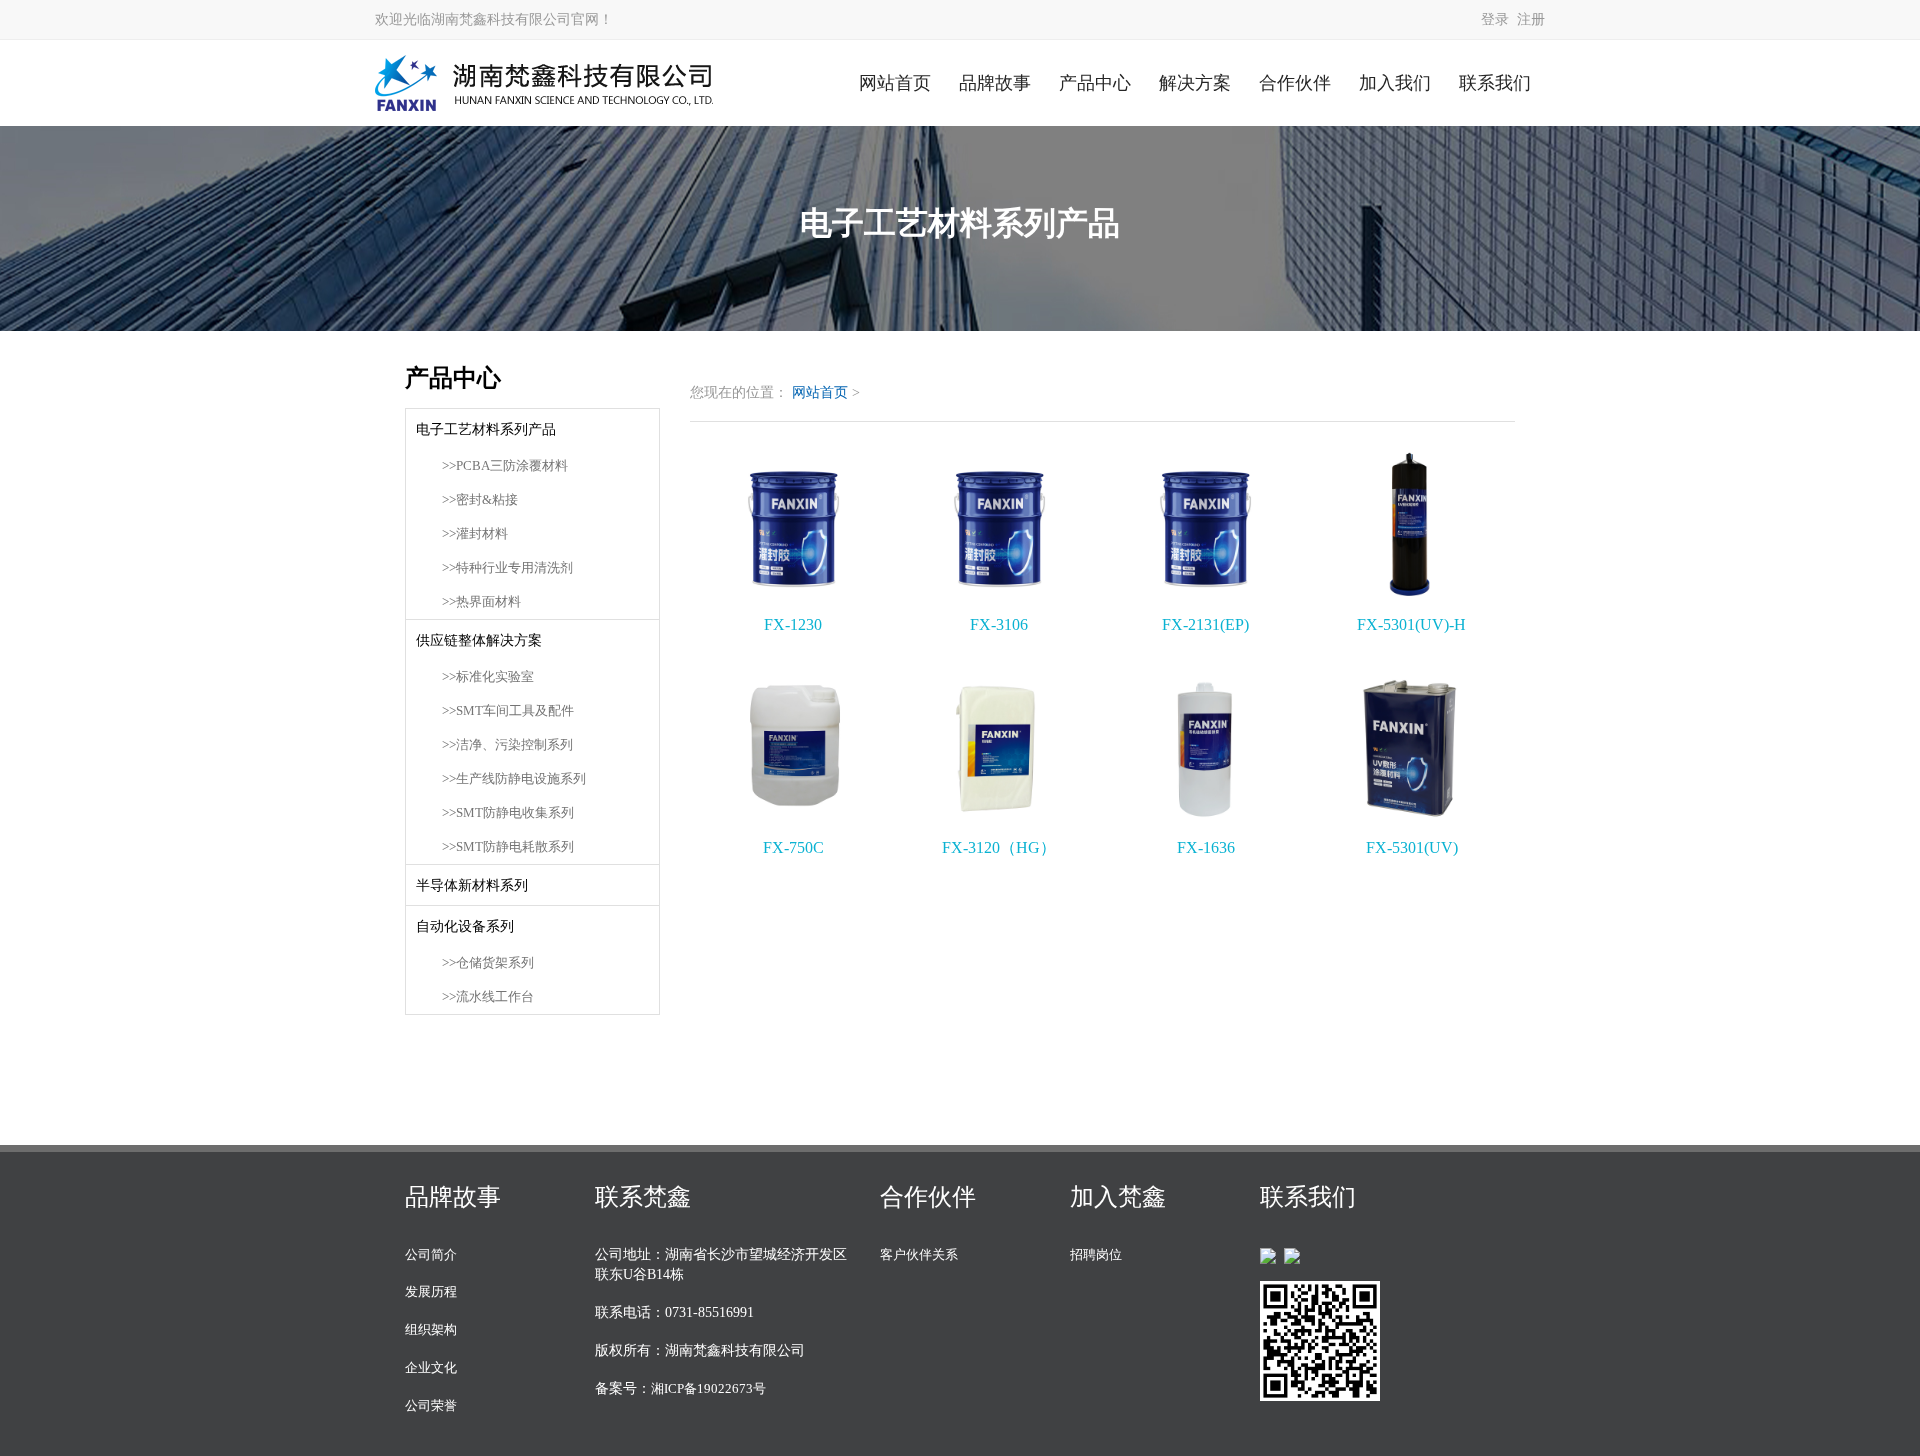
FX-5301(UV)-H (1411, 624)
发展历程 (431, 1291)
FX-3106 (999, 624)
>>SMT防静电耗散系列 (508, 847)
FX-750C (793, 847)
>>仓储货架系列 (488, 963)
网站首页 (895, 83)
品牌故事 (995, 83)
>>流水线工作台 (488, 997)
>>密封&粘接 (480, 500)
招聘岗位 (1096, 1254)
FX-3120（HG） (999, 847)
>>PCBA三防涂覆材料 (505, 466)
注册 (1531, 19)
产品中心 (1095, 83)
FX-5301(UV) (1412, 847)
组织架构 (431, 1329)
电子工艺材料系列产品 (486, 429)
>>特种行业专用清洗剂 (507, 568)
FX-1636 (1206, 847)
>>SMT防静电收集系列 (508, 813)
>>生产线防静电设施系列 (514, 779)
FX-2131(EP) (1205, 624)
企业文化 (431, 1367)
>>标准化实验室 (488, 677)
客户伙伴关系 (919, 1254)
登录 (1495, 19)
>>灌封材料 (475, 534)
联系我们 (1495, 83)
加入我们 (1395, 83)
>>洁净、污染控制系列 (507, 745)
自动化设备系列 (465, 926)
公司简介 (431, 1254)
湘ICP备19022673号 (708, 1388)
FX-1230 (793, 624)
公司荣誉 (431, 1405)
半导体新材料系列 (472, 885)
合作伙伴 (1295, 83)
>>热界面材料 (481, 602)
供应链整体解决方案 (479, 640)
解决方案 (1195, 83)
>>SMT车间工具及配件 (508, 711)
